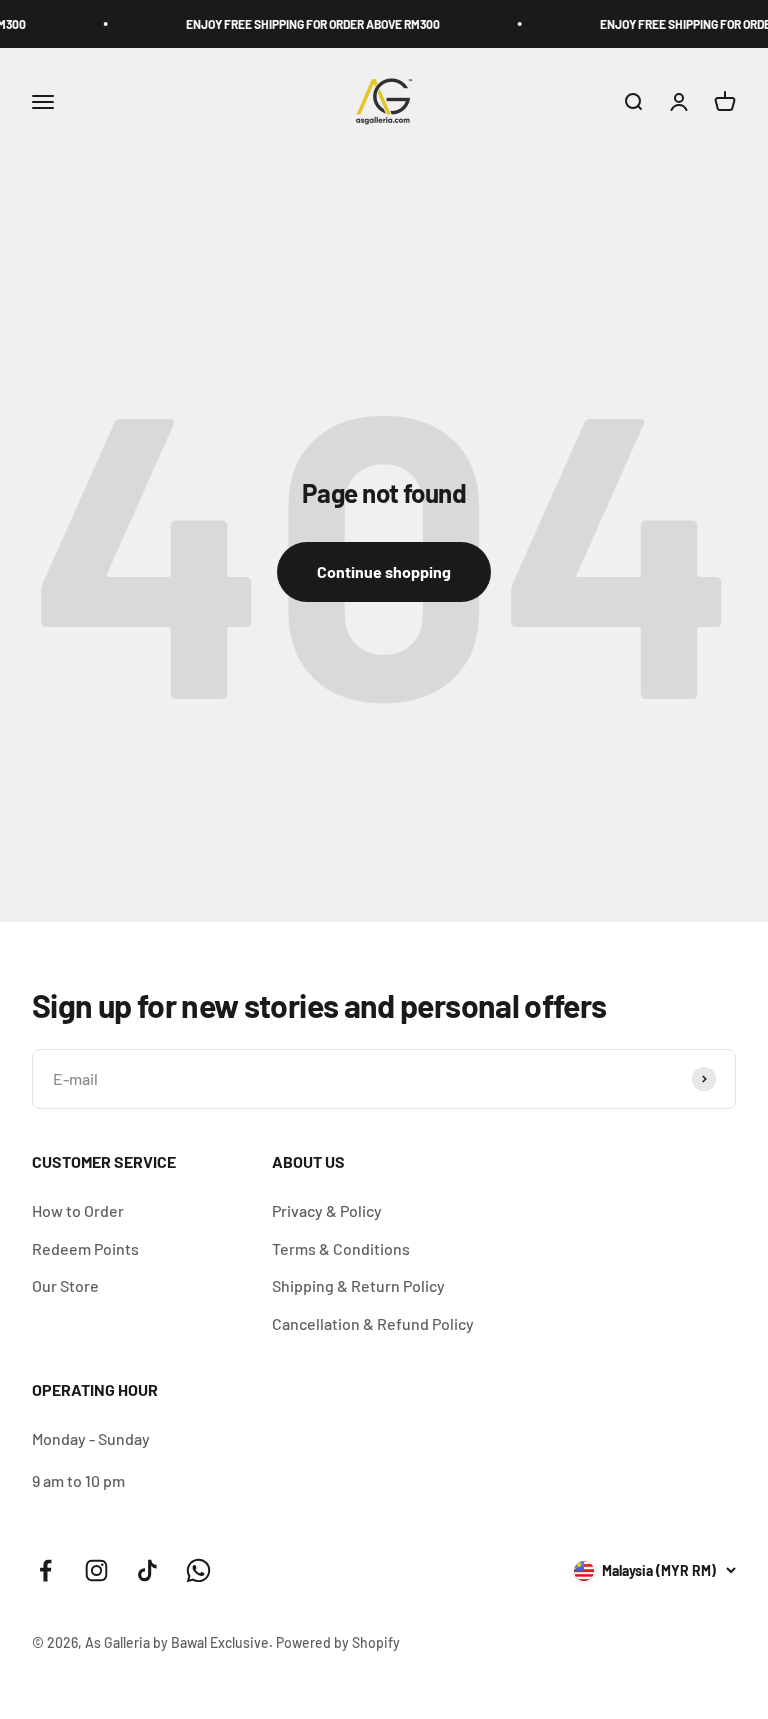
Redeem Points (85, 1248)
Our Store (65, 1285)
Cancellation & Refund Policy (373, 1323)
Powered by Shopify (338, 1642)
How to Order (78, 1210)
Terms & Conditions (341, 1248)
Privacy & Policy (327, 1210)
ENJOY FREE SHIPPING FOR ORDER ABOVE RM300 (303, 24)
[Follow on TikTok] (147, 1570)
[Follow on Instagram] (96, 1570)
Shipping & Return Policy (358, 1285)
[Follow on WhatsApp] (198, 1570)
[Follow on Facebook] (45, 1570)
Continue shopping (384, 571)
